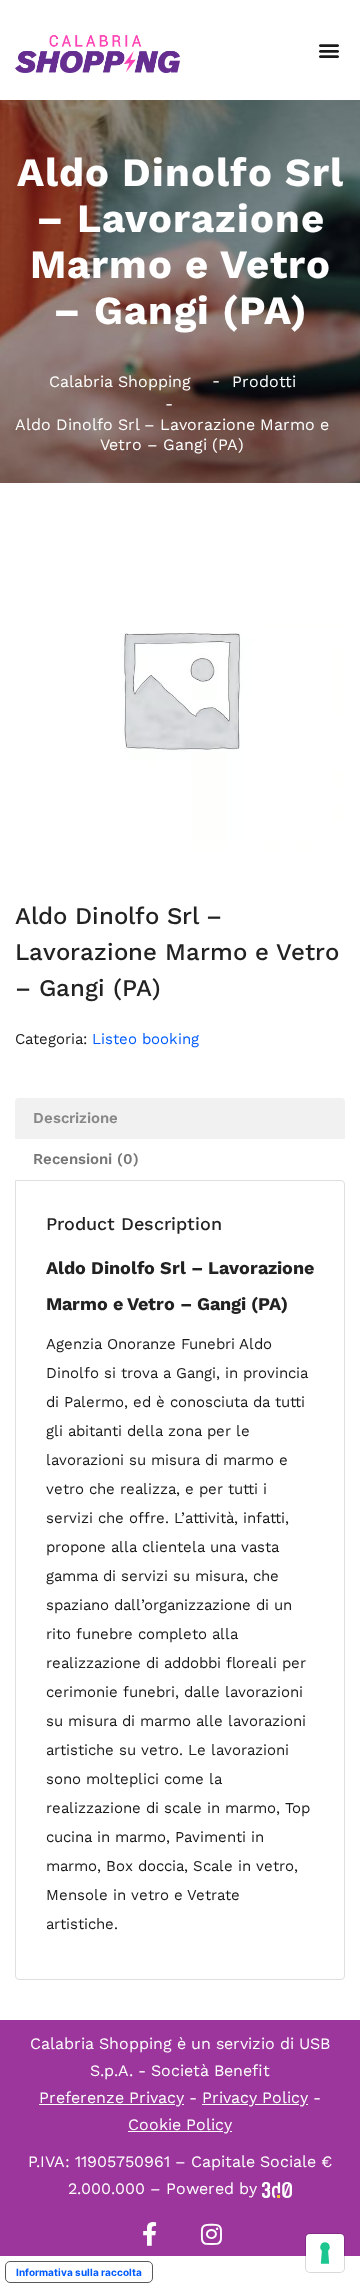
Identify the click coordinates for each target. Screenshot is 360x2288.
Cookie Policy (180, 2124)
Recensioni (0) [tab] (86, 1159)
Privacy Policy (255, 2097)
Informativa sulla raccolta (79, 2272)
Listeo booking (145, 1039)
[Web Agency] (277, 2188)
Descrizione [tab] (75, 1118)
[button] (328, 50)
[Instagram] (211, 2234)
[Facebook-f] (149, 2234)
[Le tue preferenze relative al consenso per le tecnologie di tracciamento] (325, 2253)
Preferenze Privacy (111, 2097)
